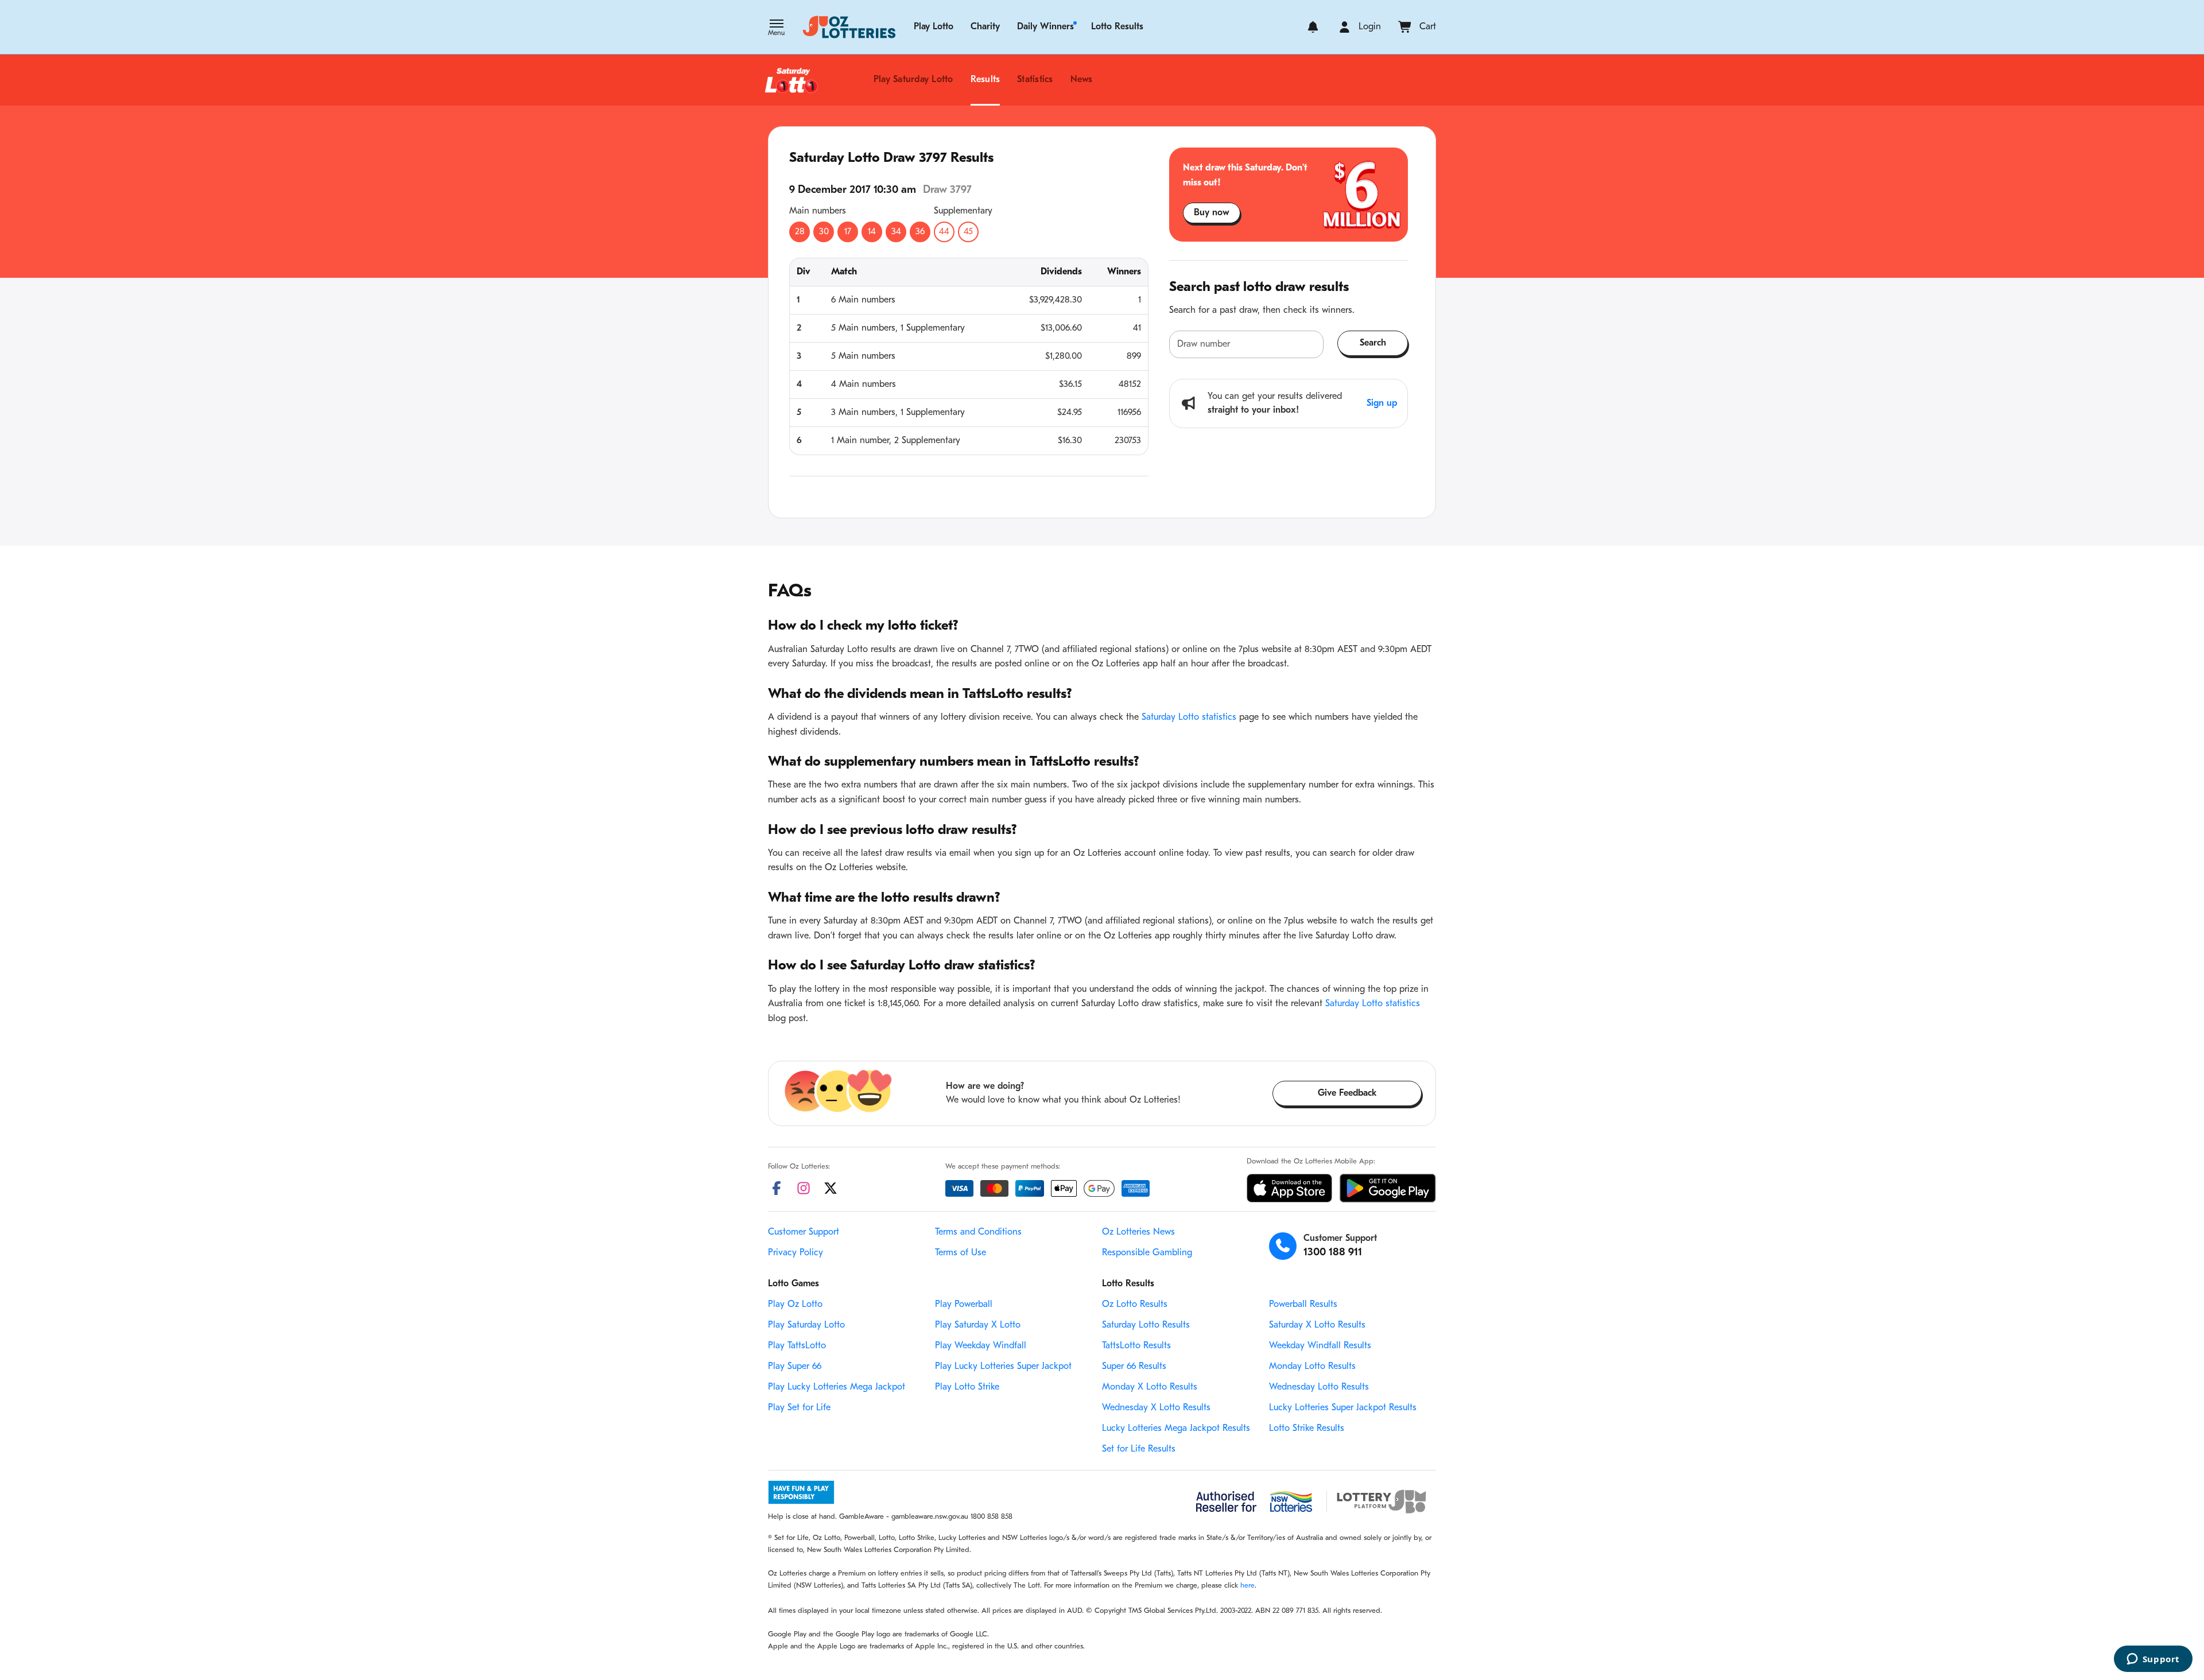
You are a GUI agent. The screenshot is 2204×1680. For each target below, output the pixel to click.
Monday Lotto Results (1312, 1367)
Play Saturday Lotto (913, 80)
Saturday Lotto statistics (1189, 717)
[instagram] (804, 1188)
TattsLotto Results (1136, 1346)
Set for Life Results (1139, 1449)
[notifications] (1313, 27)
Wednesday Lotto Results (1319, 1387)
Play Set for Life (799, 1408)
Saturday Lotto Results (1146, 1325)
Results (985, 80)
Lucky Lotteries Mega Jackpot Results (1176, 1429)
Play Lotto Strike (967, 1387)
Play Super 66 (795, 1367)
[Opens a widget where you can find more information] (2153, 1660)
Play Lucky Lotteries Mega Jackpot (837, 1387)
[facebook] (777, 1188)
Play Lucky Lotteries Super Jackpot (1003, 1367)
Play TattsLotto (797, 1346)
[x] (831, 1188)
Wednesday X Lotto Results (1156, 1408)
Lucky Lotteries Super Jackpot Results (1343, 1408)
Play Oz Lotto (795, 1305)
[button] (776, 29)
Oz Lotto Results (1135, 1305)
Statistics (1035, 80)
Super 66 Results (1134, 1367)
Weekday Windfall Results (1320, 1346)
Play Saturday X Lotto (978, 1325)
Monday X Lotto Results (1150, 1387)
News (1082, 80)
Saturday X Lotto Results (1317, 1325)
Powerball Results (1303, 1305)
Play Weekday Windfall (981, 1346)
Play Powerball (964, 1305)
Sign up (1382, 403)
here (1247, 1586)
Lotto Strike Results (1307, 1429)
